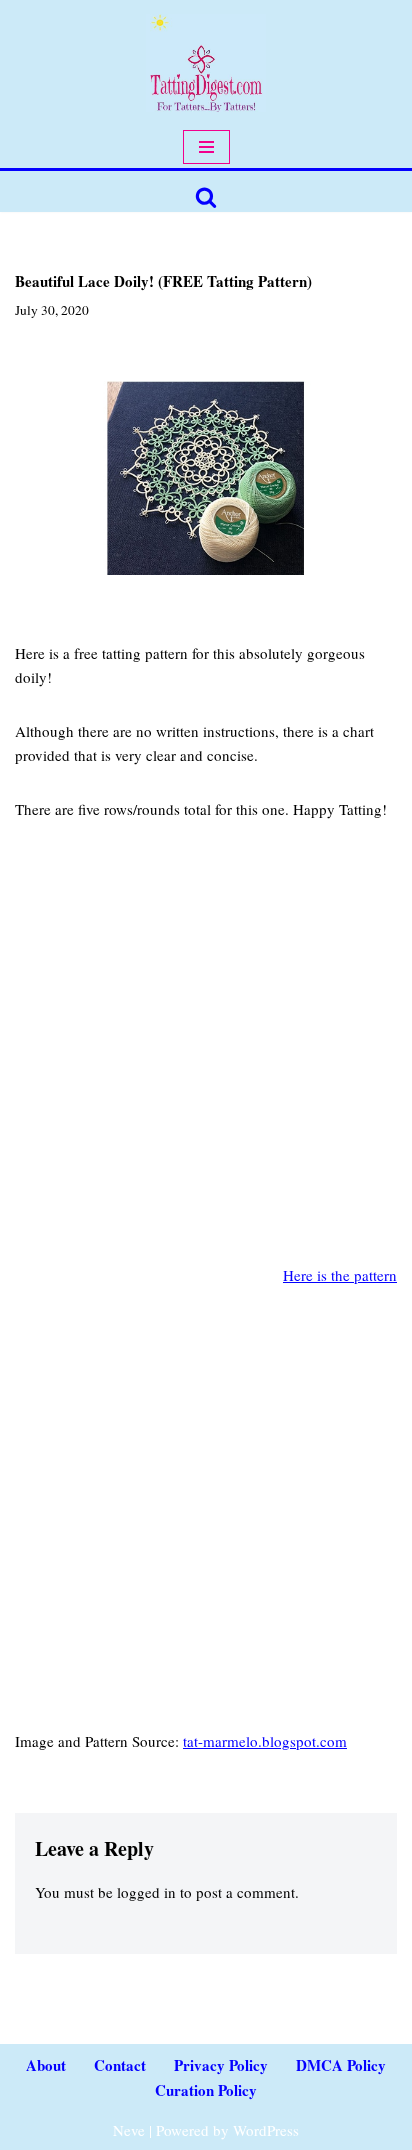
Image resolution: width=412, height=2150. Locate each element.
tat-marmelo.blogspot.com (265, 1741)
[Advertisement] (206, 1057)
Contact (120, 2065)
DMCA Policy (341, 2065)
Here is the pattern (340, 1275)
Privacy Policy (221, 2065)
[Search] (206, 197)
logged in (146, 1892)
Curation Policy (206, 2090)
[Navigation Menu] (206, 147)
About (46, 2065)
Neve (129, 2130)
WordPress (266, 2130)
